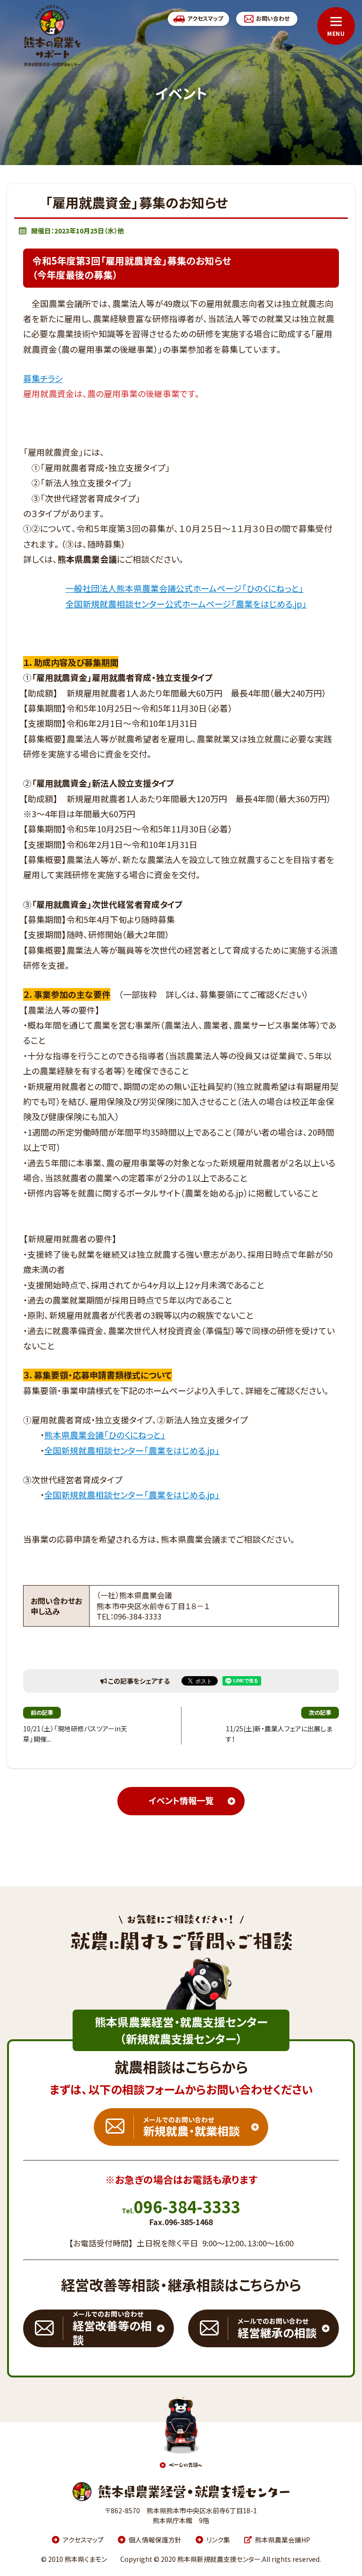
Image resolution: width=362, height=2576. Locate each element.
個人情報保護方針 (155, 2540)
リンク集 (218, 2540)
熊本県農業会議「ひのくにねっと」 (105, 1435)
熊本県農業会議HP (283, 2540)
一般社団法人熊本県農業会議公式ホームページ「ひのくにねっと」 (185, 588)
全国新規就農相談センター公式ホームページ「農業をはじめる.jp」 (186, 604)
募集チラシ (43, 378)
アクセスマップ (83, 2540)
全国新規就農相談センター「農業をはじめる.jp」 (132, 1450)
